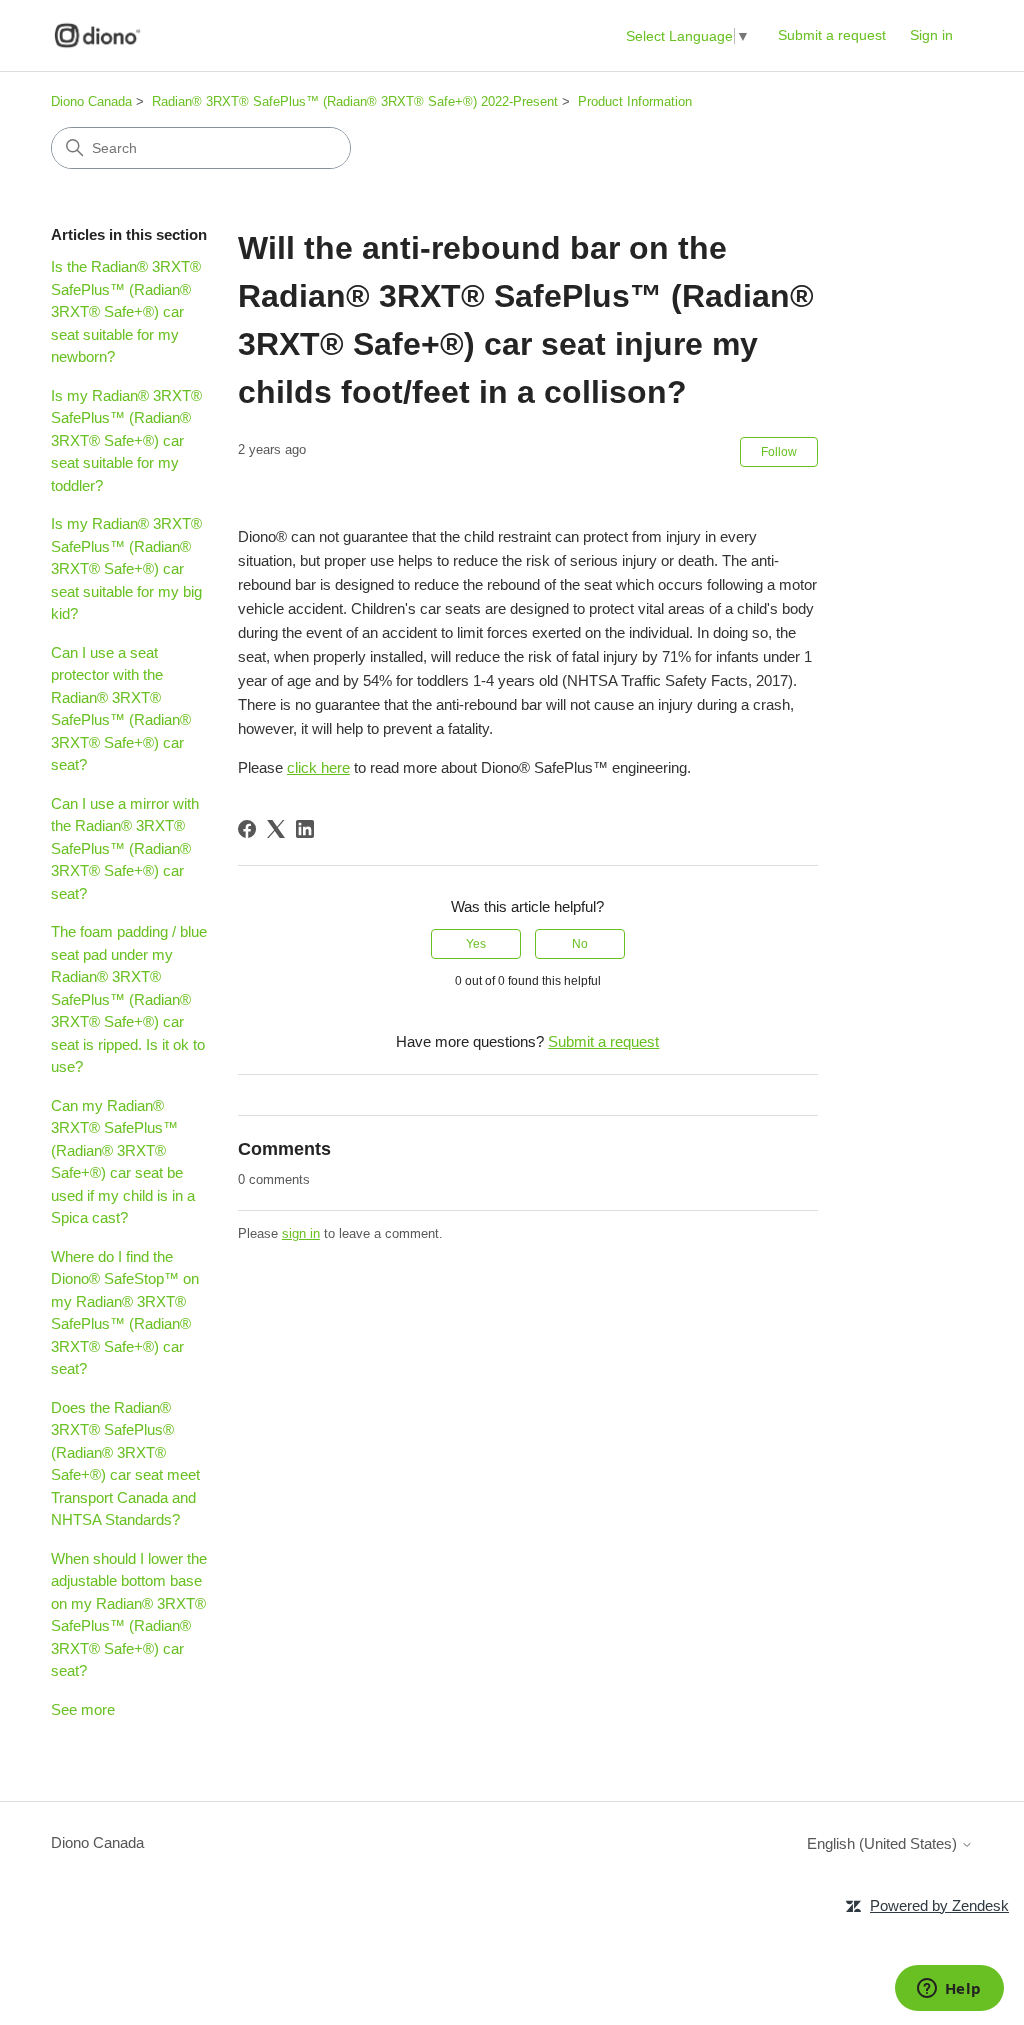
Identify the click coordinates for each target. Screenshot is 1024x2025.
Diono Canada (91, 101)
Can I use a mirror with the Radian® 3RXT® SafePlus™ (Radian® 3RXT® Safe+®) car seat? (125, 848)
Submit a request (832, 35)
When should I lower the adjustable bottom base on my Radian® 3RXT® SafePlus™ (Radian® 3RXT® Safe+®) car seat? (129, 1615)
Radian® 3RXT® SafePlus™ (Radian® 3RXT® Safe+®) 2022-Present (355, 101)
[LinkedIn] (305, 829)
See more (83, 1709)
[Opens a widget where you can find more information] (949, 1990)
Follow (779, 452)
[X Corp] (276, 829)
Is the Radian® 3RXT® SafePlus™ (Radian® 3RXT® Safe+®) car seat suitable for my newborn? (126, 311)
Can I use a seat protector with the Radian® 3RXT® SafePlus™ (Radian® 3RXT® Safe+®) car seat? (121, 709)
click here (318, 767)
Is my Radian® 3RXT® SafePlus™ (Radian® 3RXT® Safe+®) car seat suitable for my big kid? (126, 568)
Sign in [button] (931, 35)
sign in (301, 1233)
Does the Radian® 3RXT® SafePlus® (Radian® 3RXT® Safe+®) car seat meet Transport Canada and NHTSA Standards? (125, 1464)
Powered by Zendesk (939, 1905)
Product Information (635, 101)
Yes (476, 944)
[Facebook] (247, 829)
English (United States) (884, 1843)
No (580, 944)
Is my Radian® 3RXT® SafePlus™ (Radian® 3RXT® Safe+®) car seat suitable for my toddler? (126, 440)
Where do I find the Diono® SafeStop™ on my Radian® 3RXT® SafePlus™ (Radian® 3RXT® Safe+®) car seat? (125, 1313)
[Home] (97, 35)
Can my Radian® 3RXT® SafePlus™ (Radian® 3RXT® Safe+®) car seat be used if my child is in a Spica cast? (123, 1162)
